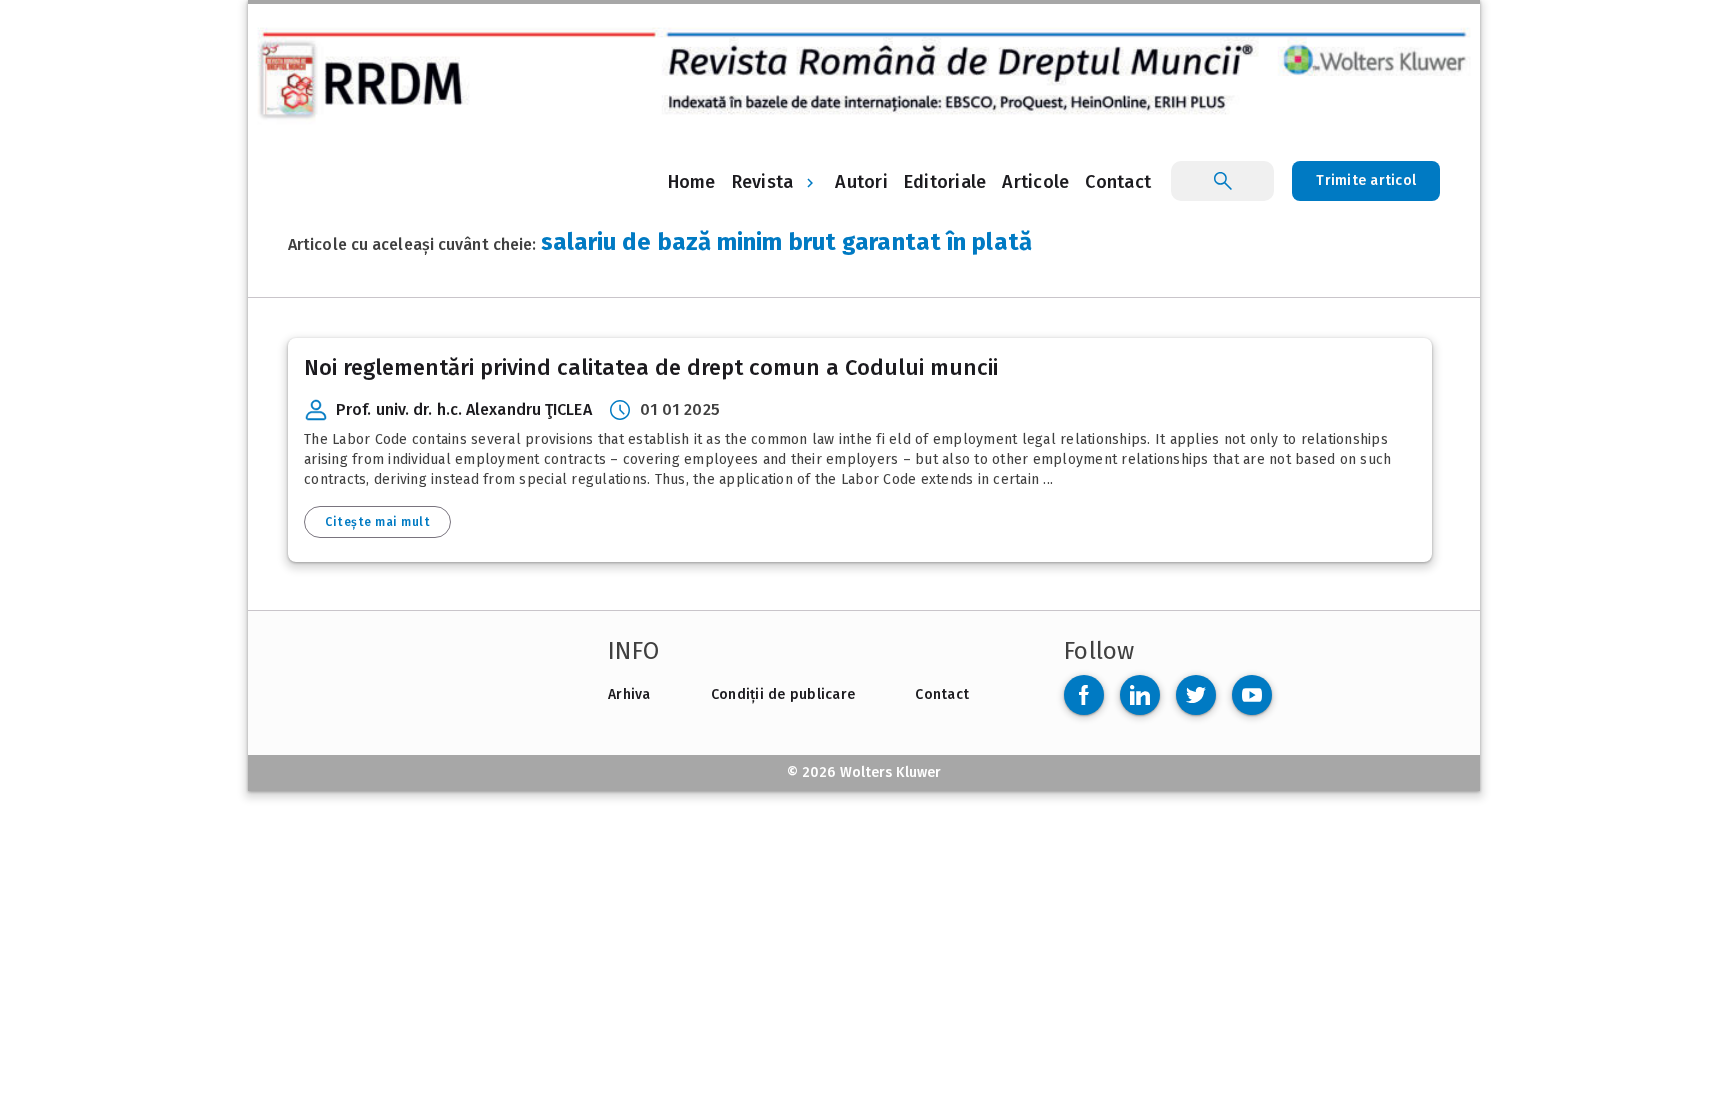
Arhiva (629, 694)
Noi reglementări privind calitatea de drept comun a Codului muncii (651, 367)
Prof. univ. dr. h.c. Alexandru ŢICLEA (464, 409)
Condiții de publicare (783, 694)
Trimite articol (1366, 180)
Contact (942, 694)
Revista (763, 182)
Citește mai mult (377, 522)
